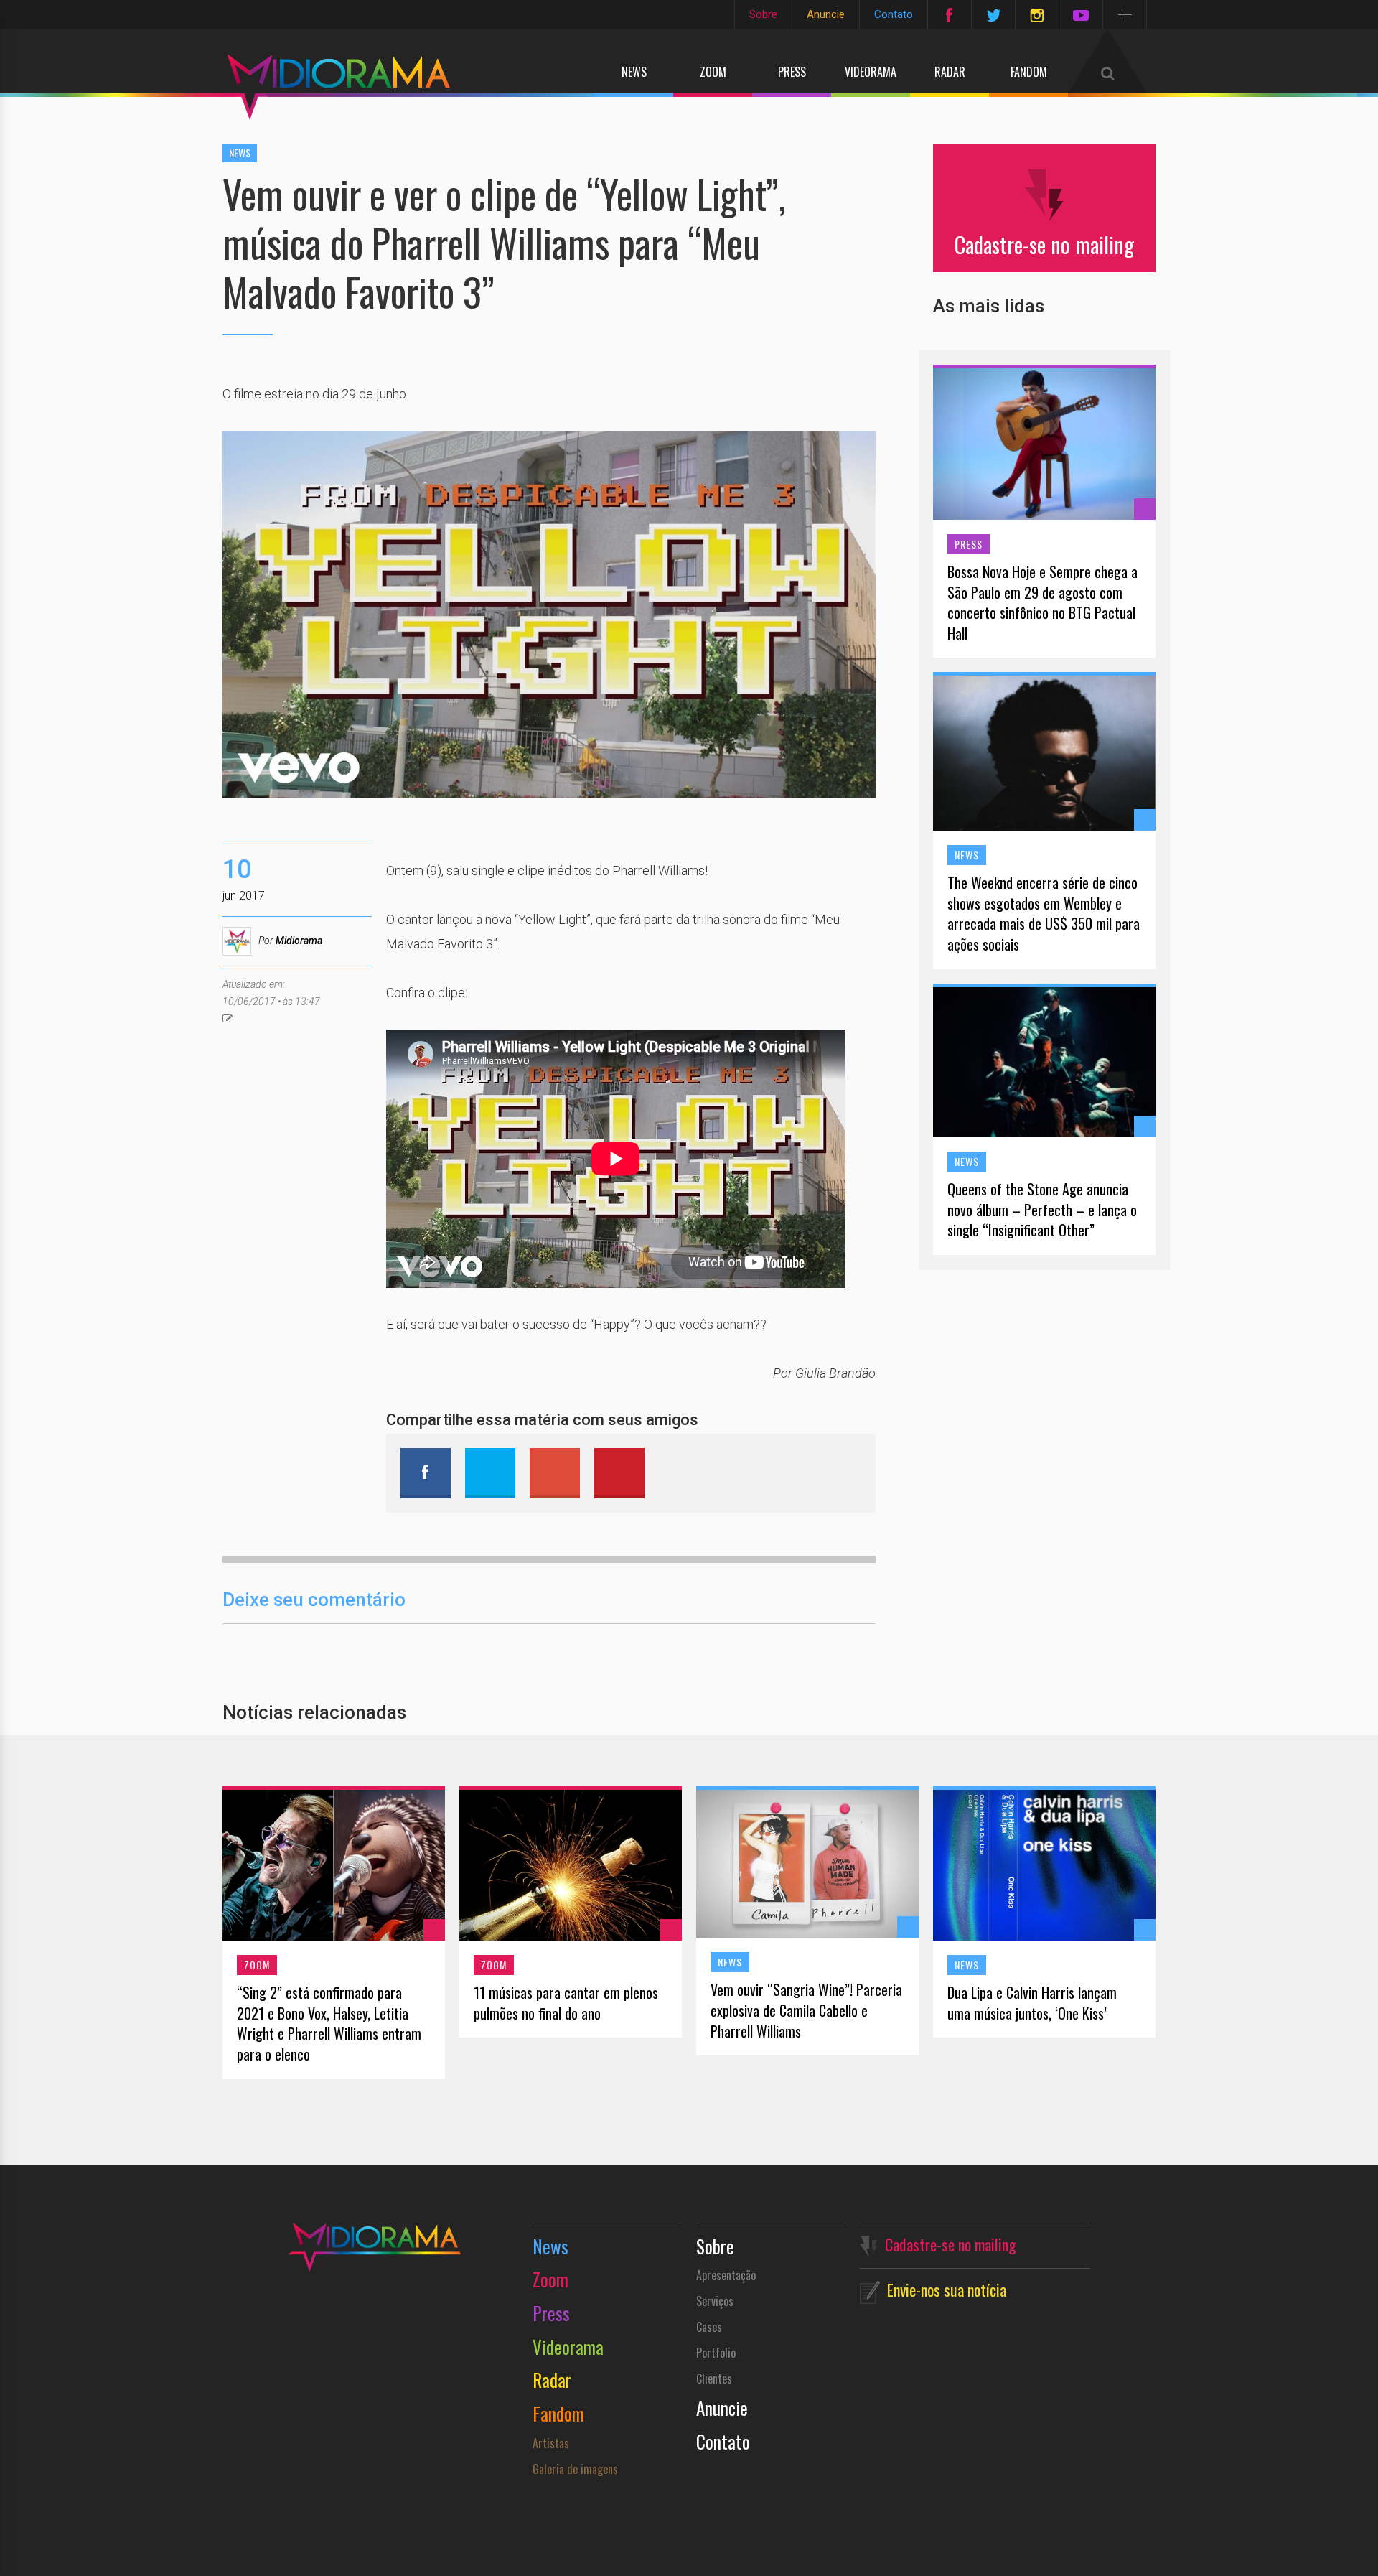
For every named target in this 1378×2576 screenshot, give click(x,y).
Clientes (714, 2379)
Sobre (763, 14)
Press (792, 72)
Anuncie (826, 14)
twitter (490, 1473)
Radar (950, 72)
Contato (894, 14)
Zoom (713, 72)
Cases (709, 2327)
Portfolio (716, 2353)
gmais (555, 1473)
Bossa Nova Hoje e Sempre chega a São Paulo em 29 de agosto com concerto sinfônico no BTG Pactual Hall (1042, 602)
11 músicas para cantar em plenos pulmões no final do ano (566, 2003)
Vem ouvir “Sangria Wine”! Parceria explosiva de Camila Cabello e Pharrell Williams (806, 2010)
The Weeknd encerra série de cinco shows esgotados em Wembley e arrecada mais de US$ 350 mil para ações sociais (1044, 913)
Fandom (1029, 72)
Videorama (871, 72)
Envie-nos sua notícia (947, 2290)
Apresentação (726, 2275)
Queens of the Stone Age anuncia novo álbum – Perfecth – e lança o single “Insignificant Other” (1042, 1210)
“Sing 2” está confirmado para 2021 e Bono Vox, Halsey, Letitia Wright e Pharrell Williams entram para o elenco (329, 2023)
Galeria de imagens (575, 2469)
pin (619, 1473)
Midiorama (299, 941)
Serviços (715, 2301)
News (634, 72)
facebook (426, 1473)
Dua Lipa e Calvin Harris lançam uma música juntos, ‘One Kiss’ (1032, 2003)
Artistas (551, 2443)
